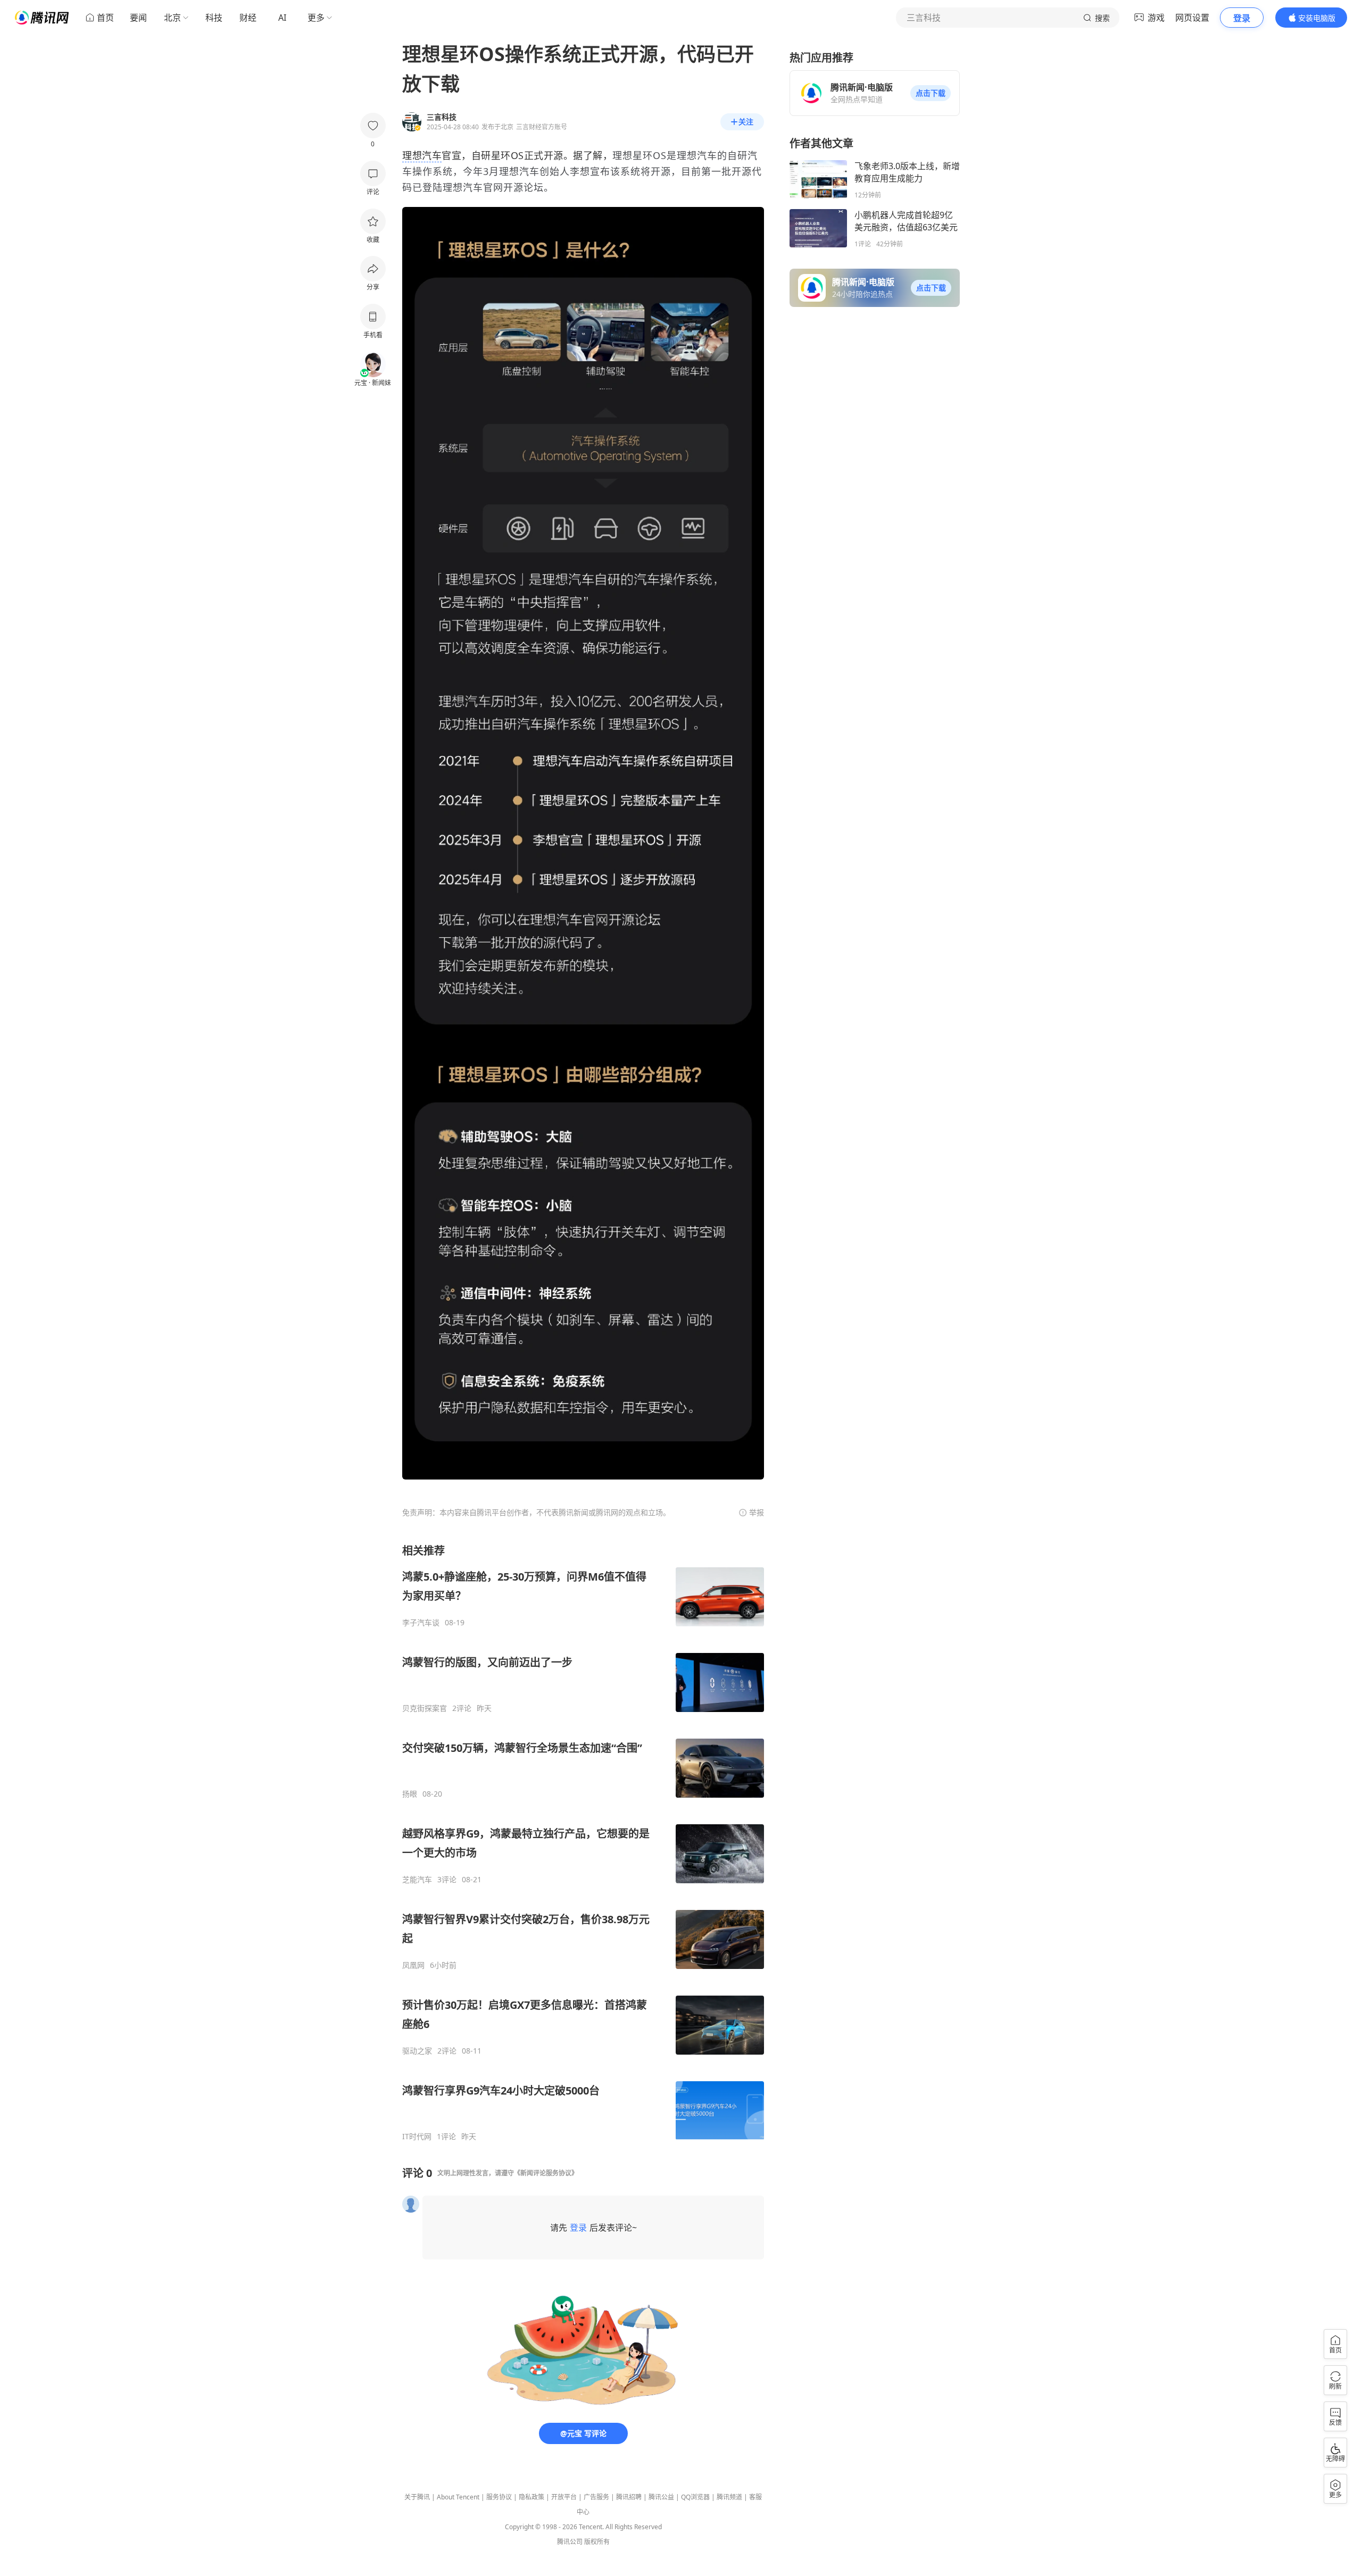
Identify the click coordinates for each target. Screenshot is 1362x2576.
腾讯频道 (729, 2497)
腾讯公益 (661, 2497)
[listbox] (583, 1842)
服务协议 (499, 2497)
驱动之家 (417, 2051)
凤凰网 (413, 1965)
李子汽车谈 (421, 1623)
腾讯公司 (570, 2542)
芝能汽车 (417, 1880)
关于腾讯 (417, 2497)
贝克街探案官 (425, 1708)
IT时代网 (417, 2137)
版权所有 (597, 2542)
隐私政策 (531, 2497)
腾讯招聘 (629, 2497)
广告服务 (596, 2497)
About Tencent (458, 2497)
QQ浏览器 (695, 2497)
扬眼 (410, 1794)
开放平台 (564, 2497)
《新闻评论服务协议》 (546, 2173)
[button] (931, 93)
